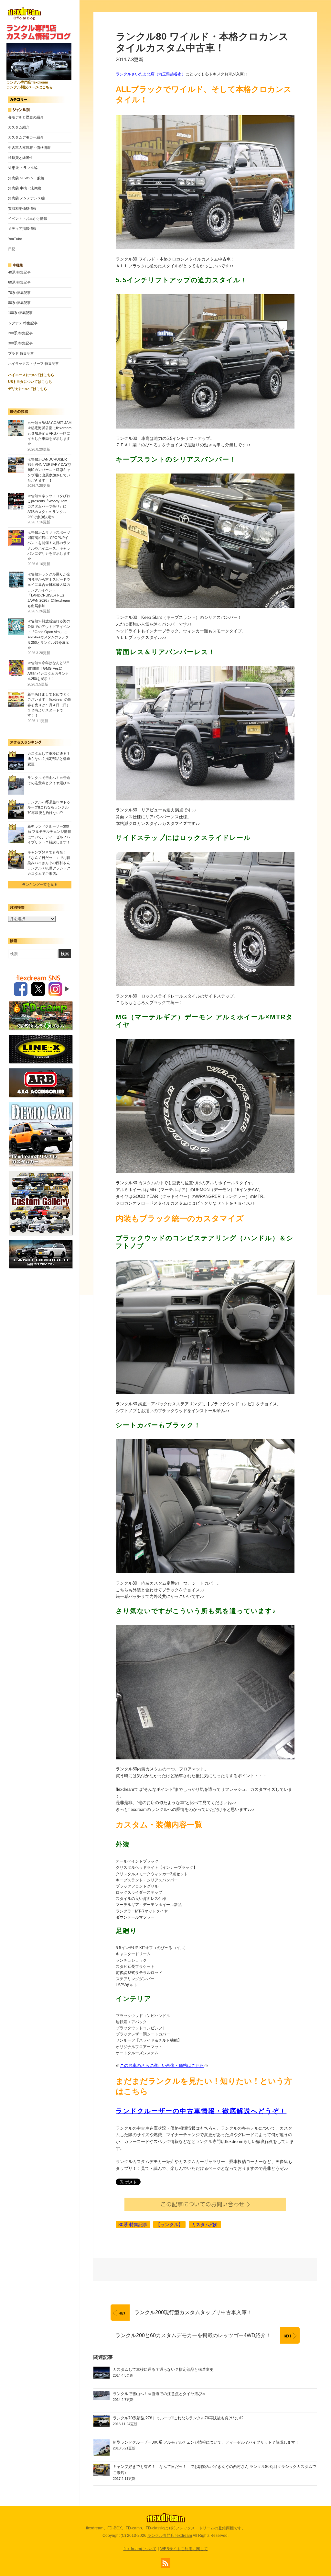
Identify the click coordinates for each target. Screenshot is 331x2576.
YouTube (15, 239)
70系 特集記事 (19, 293)
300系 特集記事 (20, 343)
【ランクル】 (169, 2225)
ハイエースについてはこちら (31, 375)
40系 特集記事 (19, 272)
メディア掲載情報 (22, 229)
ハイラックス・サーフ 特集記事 (33, 363)
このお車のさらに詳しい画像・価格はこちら (162, 2065)
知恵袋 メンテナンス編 (26, 198)
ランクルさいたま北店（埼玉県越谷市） (151, 74)
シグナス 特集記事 (23, 323)
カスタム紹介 (19, 127)
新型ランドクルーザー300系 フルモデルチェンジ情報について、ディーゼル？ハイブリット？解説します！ (206, 2442)
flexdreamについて (140, 2549)
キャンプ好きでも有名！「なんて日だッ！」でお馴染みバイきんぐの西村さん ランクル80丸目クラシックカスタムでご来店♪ (49, 863)
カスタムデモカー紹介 (26, 137)
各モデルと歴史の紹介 (26, 117)
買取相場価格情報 (22, 208)
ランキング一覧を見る (40, 885)
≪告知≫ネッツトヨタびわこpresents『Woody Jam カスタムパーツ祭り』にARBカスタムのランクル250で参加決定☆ (49, 506)
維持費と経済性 (21, 158)
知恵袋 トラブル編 (23, 168)
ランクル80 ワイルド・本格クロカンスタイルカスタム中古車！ (202, 42)
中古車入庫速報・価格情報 (29, 148)
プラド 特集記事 (21, 353)
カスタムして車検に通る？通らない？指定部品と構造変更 (49, 759)
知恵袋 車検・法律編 (25, 188)
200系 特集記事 (20, 333)
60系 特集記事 (19, 282)
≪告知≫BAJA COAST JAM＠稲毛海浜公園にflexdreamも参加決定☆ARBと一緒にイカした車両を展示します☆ (49, 433)
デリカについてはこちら (28, 389)
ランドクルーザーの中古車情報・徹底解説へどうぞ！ (201, 2111)
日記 (12, 249)
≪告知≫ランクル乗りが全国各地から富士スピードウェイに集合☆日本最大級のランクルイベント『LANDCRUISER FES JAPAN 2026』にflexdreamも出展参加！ (49, 590)
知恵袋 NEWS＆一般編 (26, 178)
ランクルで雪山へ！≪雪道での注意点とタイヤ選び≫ (159, 2394)
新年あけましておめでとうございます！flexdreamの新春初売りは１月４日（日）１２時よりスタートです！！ (49, 705)
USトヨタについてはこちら (30, 382)
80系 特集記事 (19, 303)
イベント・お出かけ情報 (28, 218)
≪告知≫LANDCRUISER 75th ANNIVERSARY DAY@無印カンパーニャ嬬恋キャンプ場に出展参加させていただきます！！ (49, 470)
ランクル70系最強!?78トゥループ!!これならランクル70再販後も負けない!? (49, 807)
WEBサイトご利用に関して (184, 2549)
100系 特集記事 (20, 313)
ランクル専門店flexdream (170, 2536)
